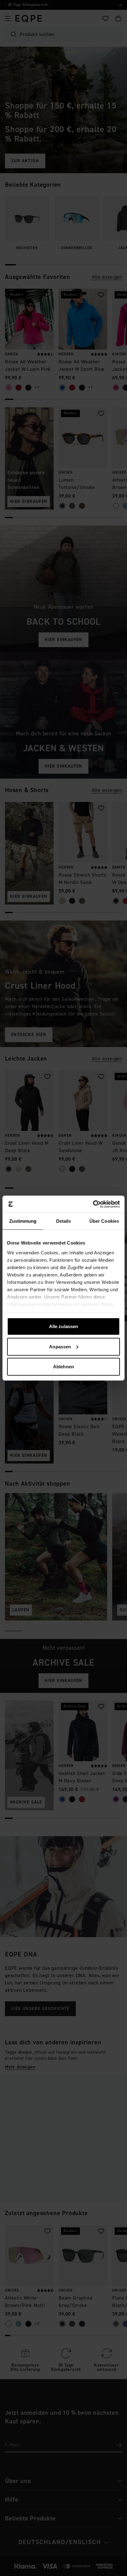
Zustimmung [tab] (23, 1221)
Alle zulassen (63, 1326)
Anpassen (60, 1346)
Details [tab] (64, 1221)
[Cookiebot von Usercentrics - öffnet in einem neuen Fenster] (93, 1204)
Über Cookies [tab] (104, 1221)
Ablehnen (63, 1367)
